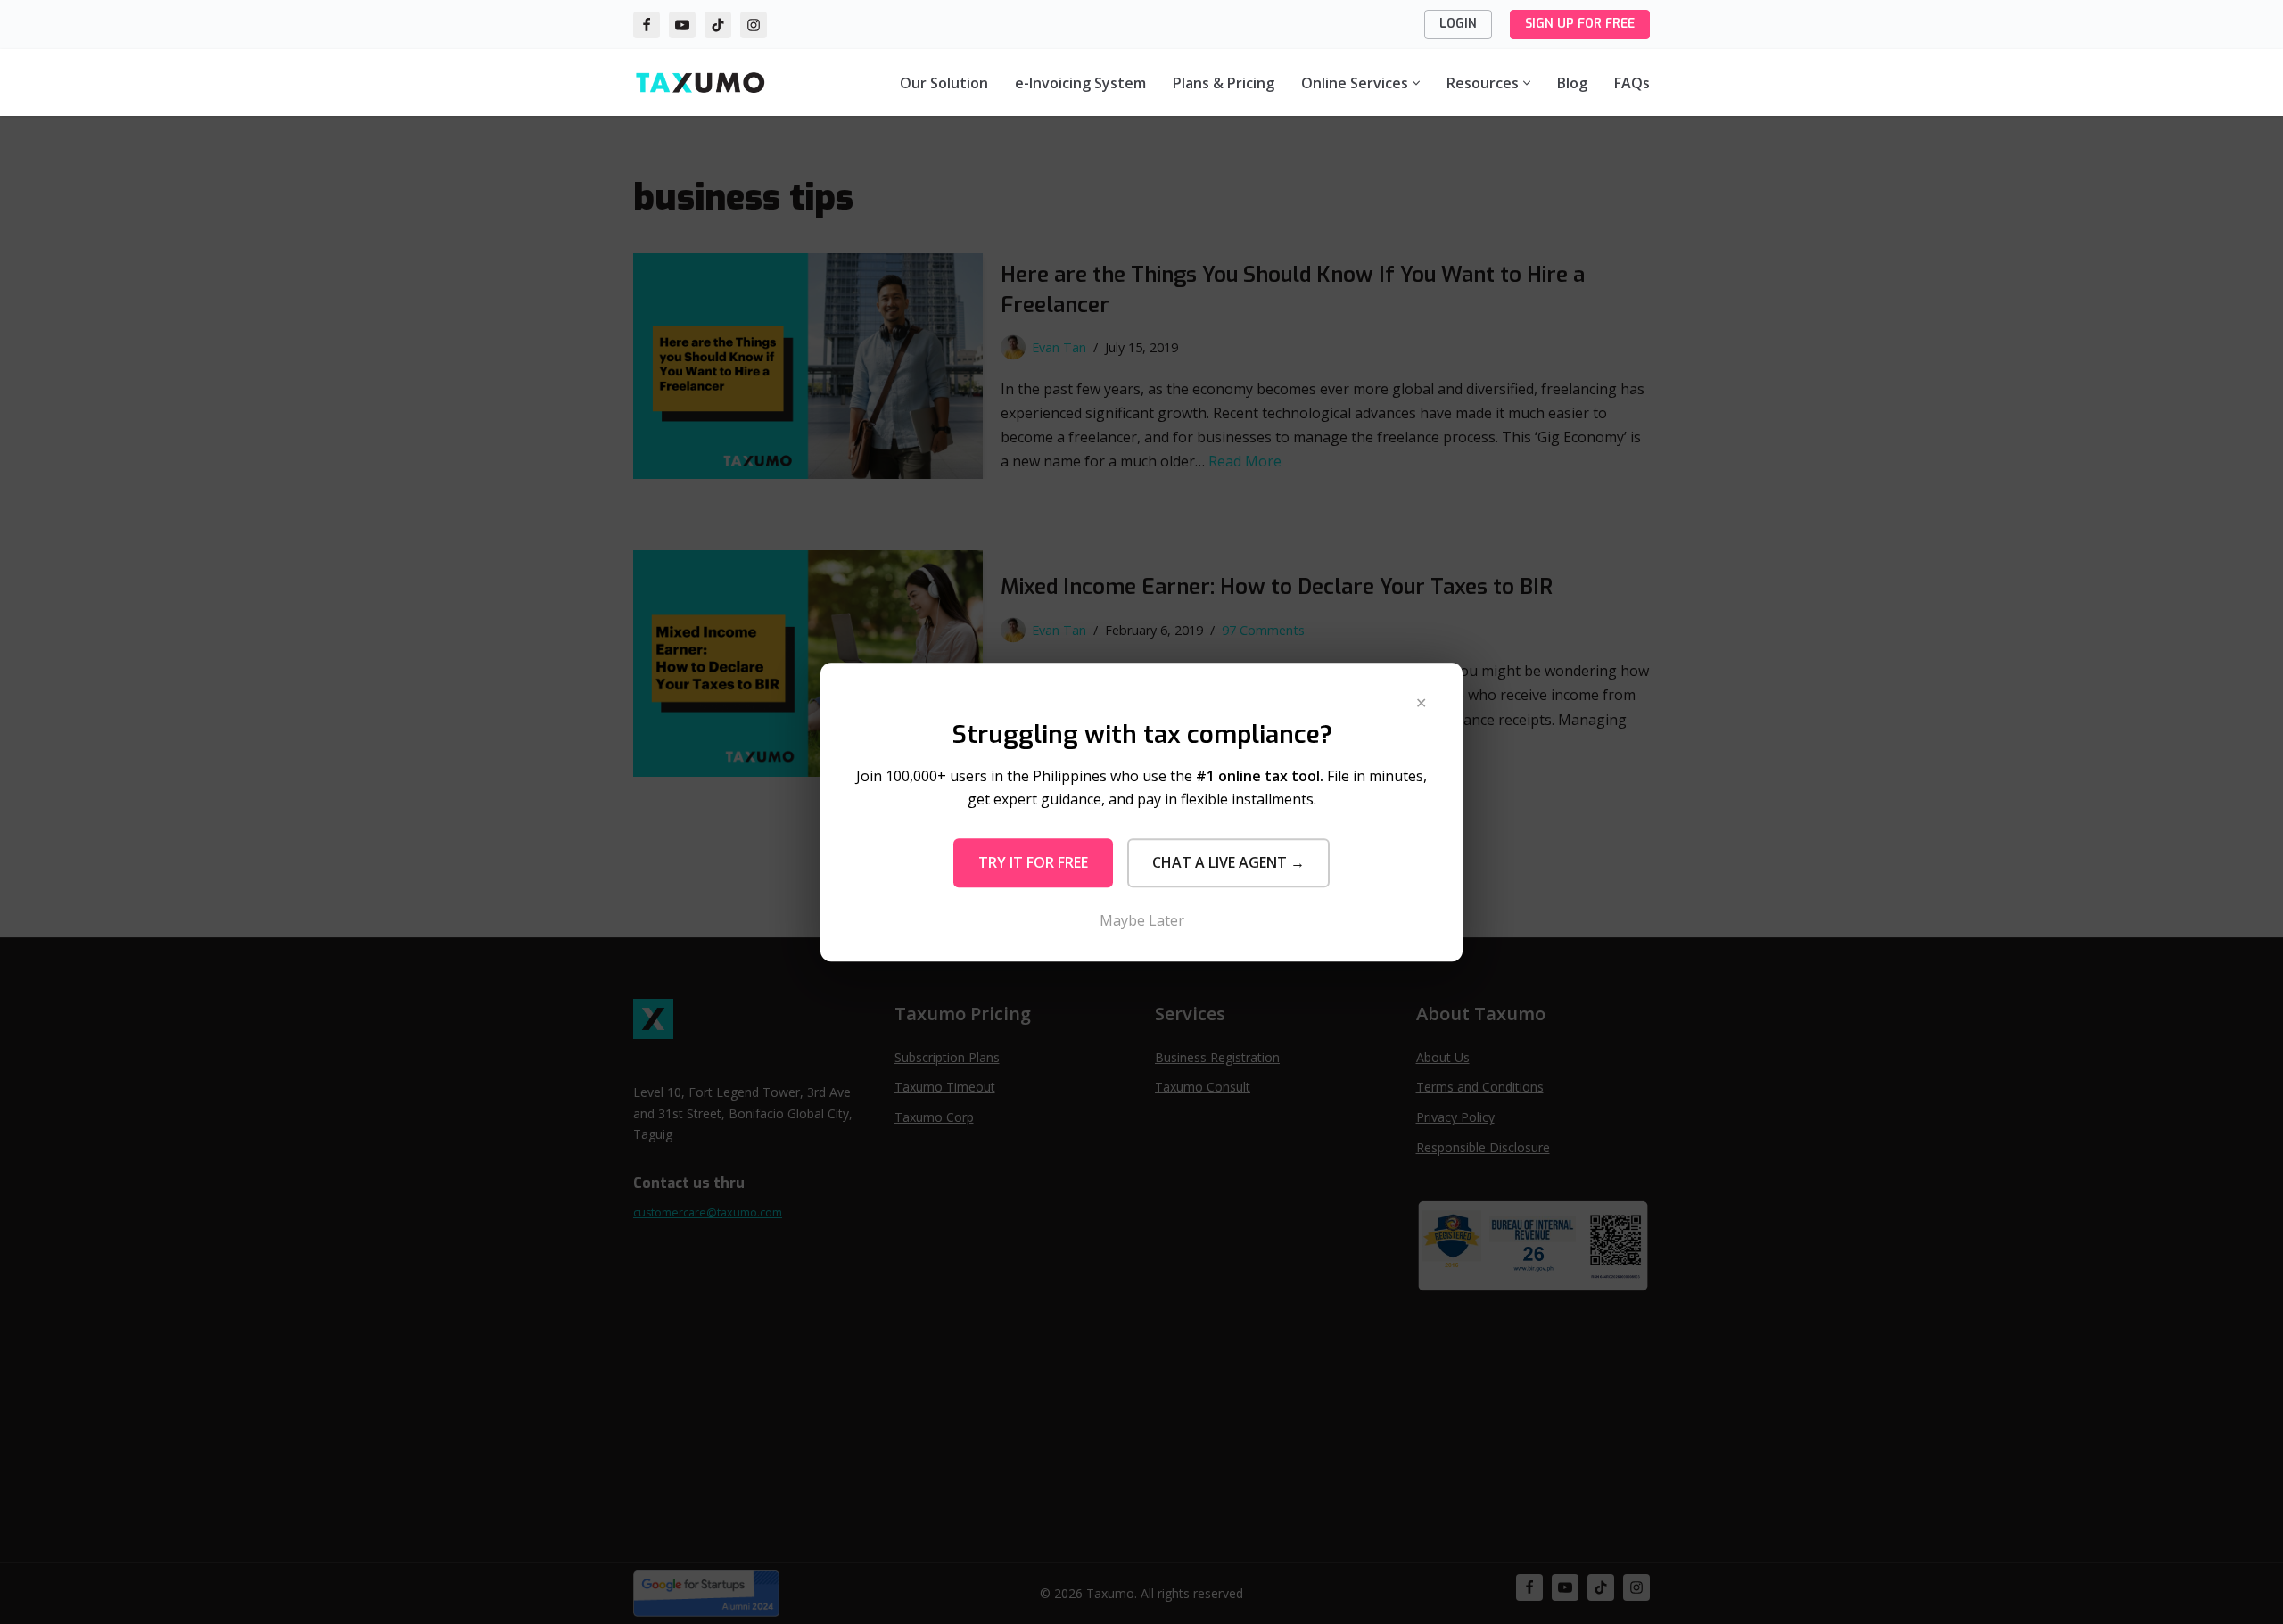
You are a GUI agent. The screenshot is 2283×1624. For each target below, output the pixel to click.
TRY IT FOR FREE (1033, 862)
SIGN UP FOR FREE (1580, 24)
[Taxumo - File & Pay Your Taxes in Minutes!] (700, 82)
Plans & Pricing (1224, 83)
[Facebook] (647, 25)
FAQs (1632, 83)
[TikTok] (718, 25)
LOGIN (1458, 24)
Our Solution (944, 83)
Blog (1572, 83)
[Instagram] (754, 25)
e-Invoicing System (1080, 83)
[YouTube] (682, 25)
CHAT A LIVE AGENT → (1228, 862)
